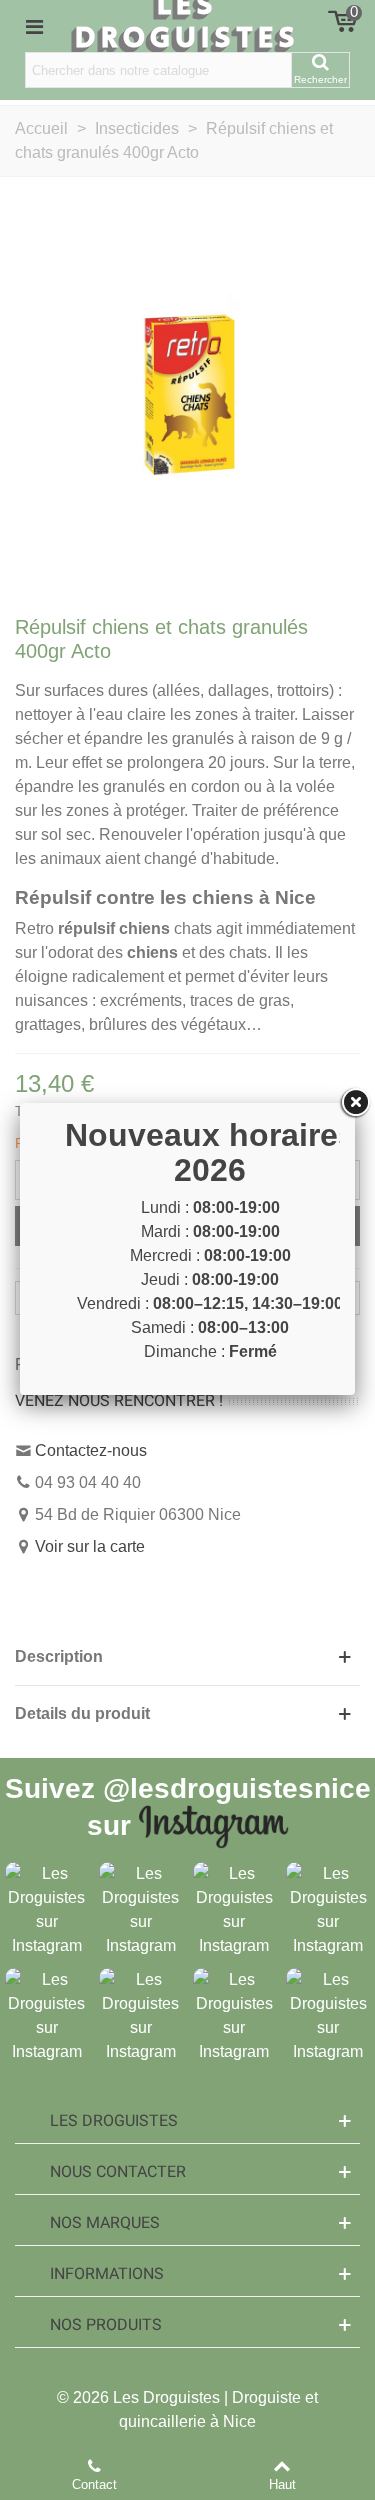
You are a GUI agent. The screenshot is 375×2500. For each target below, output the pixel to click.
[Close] (355, 1103)
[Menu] (34, 26)
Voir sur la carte (90, 1546)
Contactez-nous (91, 1450)
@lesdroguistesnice (237, 1788)
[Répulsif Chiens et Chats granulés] (187, 392)
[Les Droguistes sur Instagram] (47, 1909)
